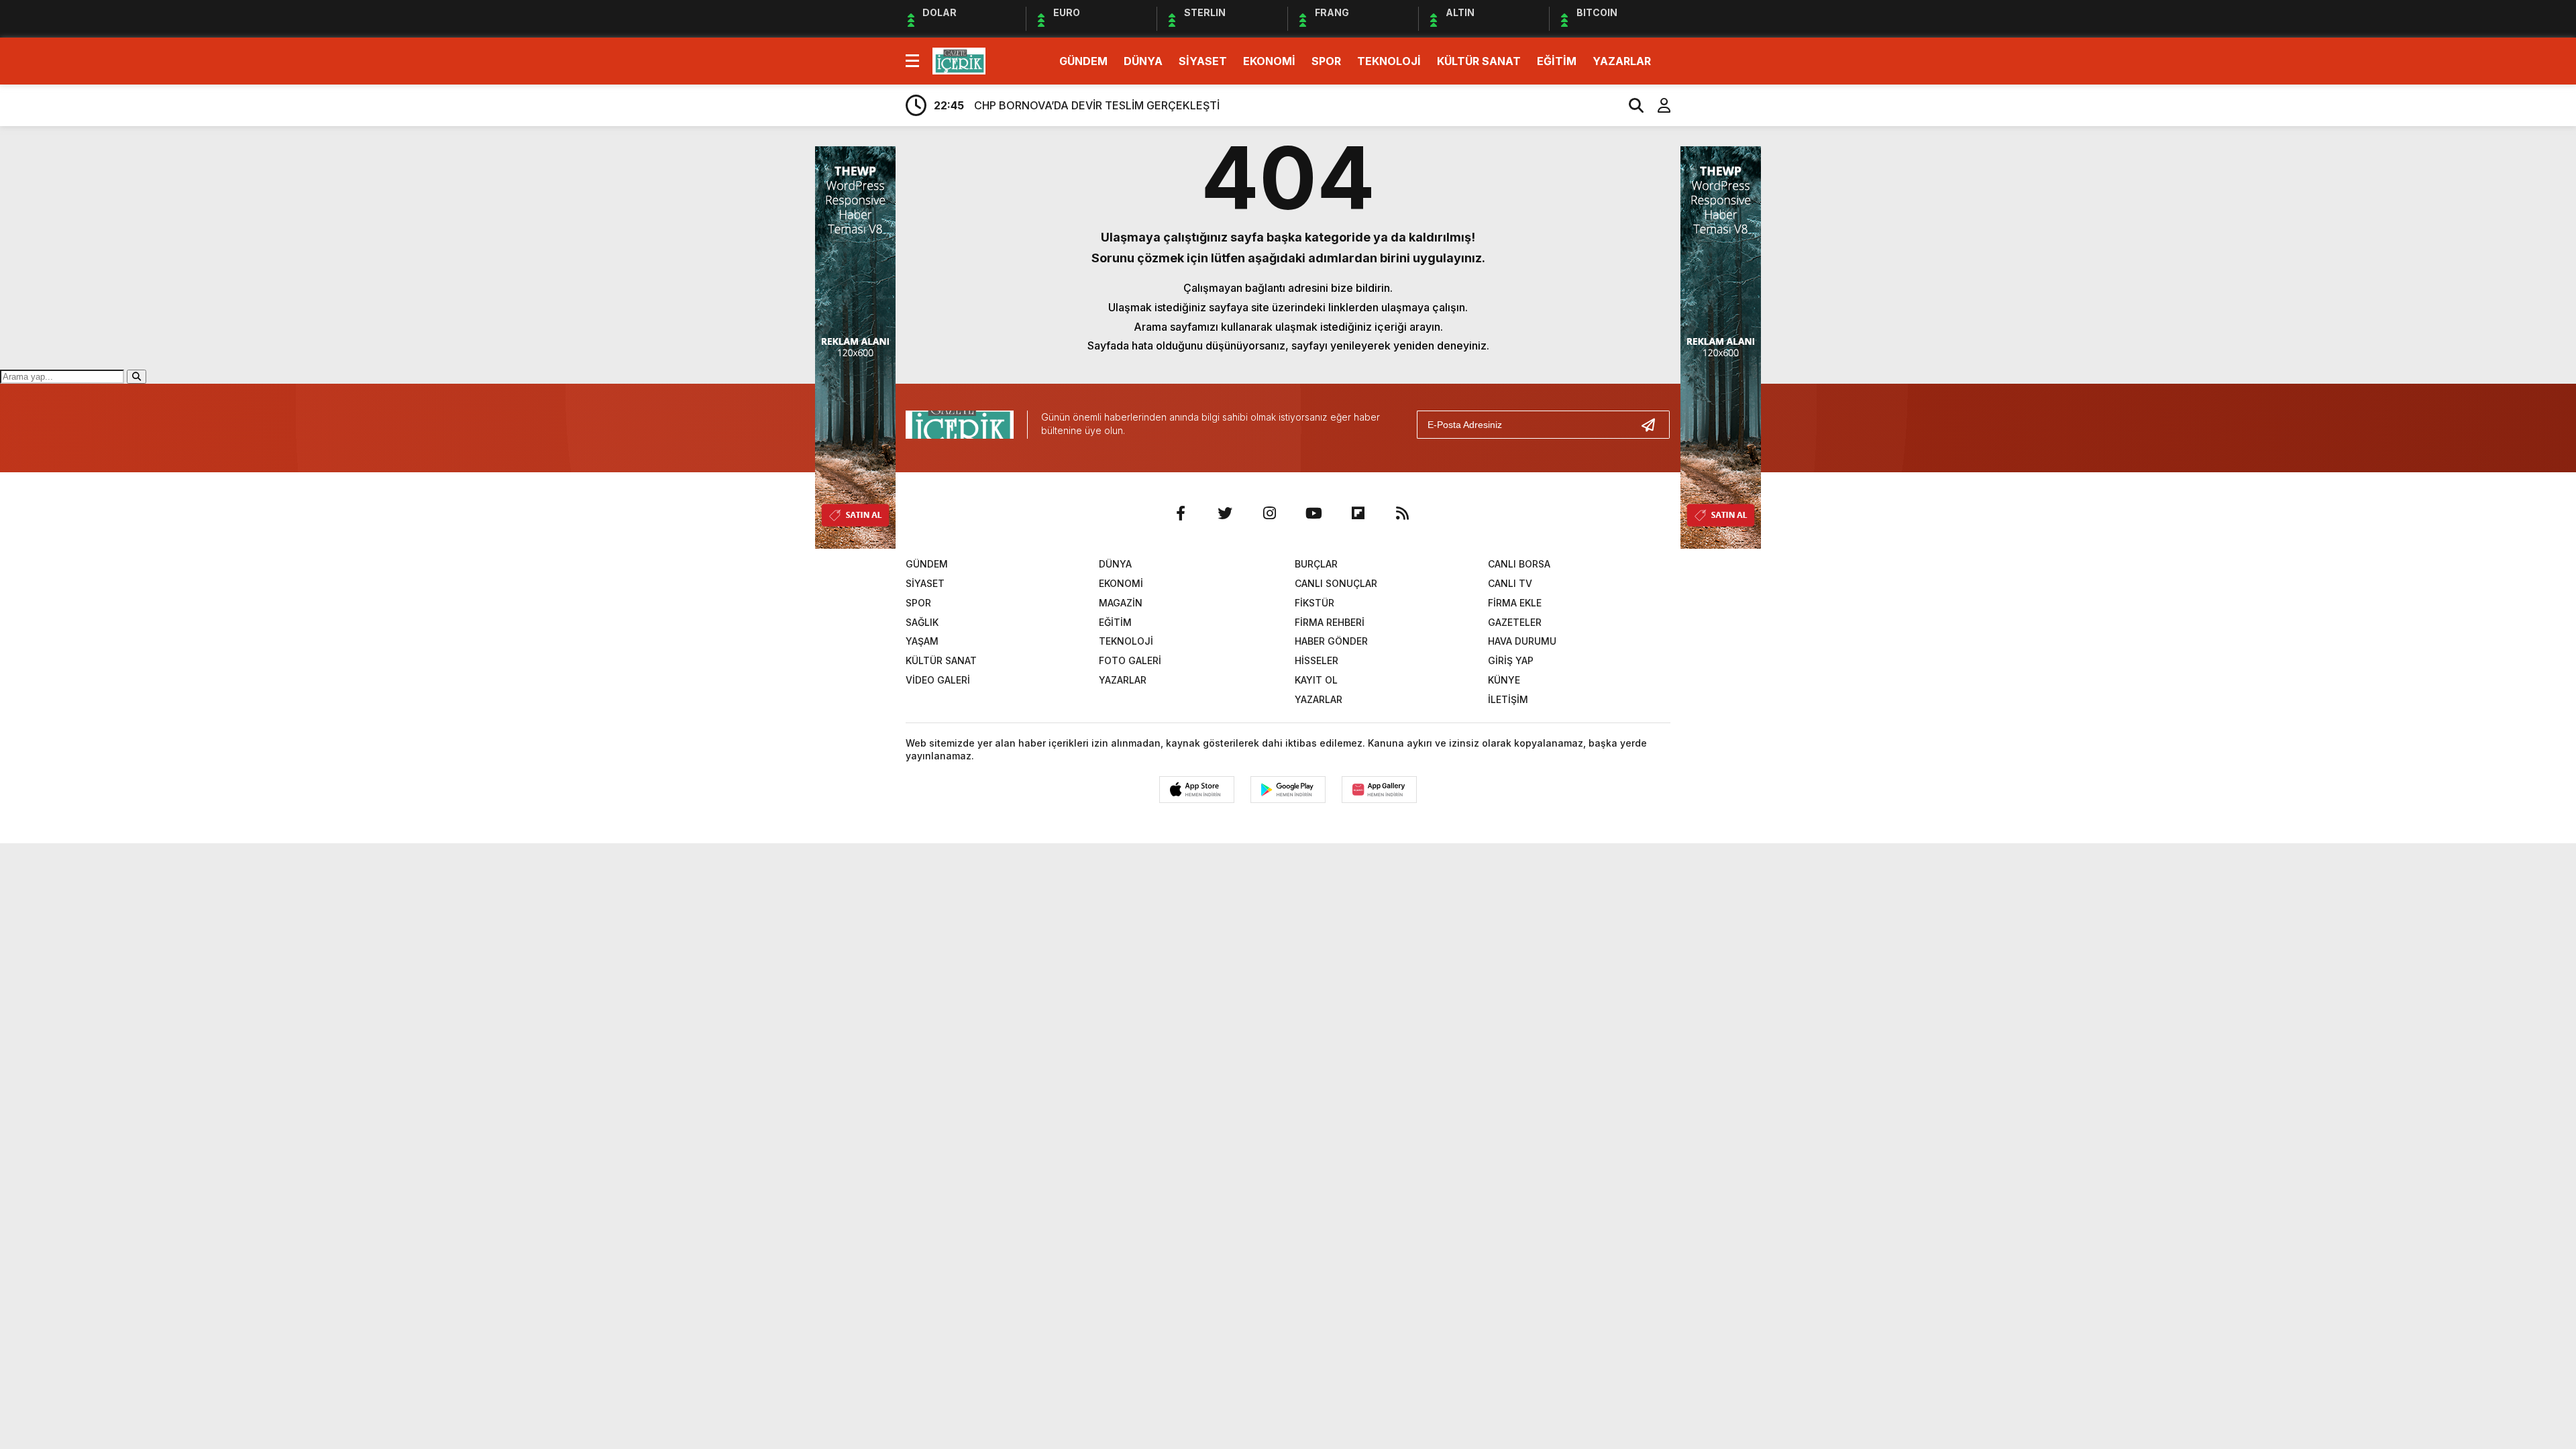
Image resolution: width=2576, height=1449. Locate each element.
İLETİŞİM (1508, 699)
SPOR (1326, 61)
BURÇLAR (1316, 564)
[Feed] (1402, 513)
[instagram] (1269, 513)
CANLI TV (1510, 583)
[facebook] (1181, 513)
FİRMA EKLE (1515, 603)
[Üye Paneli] (1657, 105)
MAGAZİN (1121, 603)
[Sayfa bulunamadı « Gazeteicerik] (959, 60)
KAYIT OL (1316, 680)
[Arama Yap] (1630, 105)
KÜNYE (1504, 680)
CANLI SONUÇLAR (1336, 583)
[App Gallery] (1379, 790)
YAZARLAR (1622, 61)
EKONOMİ (1269, 61)
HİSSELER (1317, 660)
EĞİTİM (1557, 61)
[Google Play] (1288, 790)
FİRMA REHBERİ (1330, 622)
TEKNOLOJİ (1389, 61)
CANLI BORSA (1519, 564)
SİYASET (1203, 61)
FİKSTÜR (1314, 603)
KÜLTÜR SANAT (1479, 61)
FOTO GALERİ (1130, 660)
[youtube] (1313, 513)
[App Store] (1197, 790)
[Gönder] (1654, 425)
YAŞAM (922, 641)
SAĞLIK (922, 622)
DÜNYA (1143, 61)
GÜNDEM (1083, 61)
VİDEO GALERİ (938, 680)
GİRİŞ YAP (1511, 660)
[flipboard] (1358, 513)
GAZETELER (1515, 622)
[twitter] (1225, 513)
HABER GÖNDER (1331, 641)
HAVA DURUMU (1522, 641)
